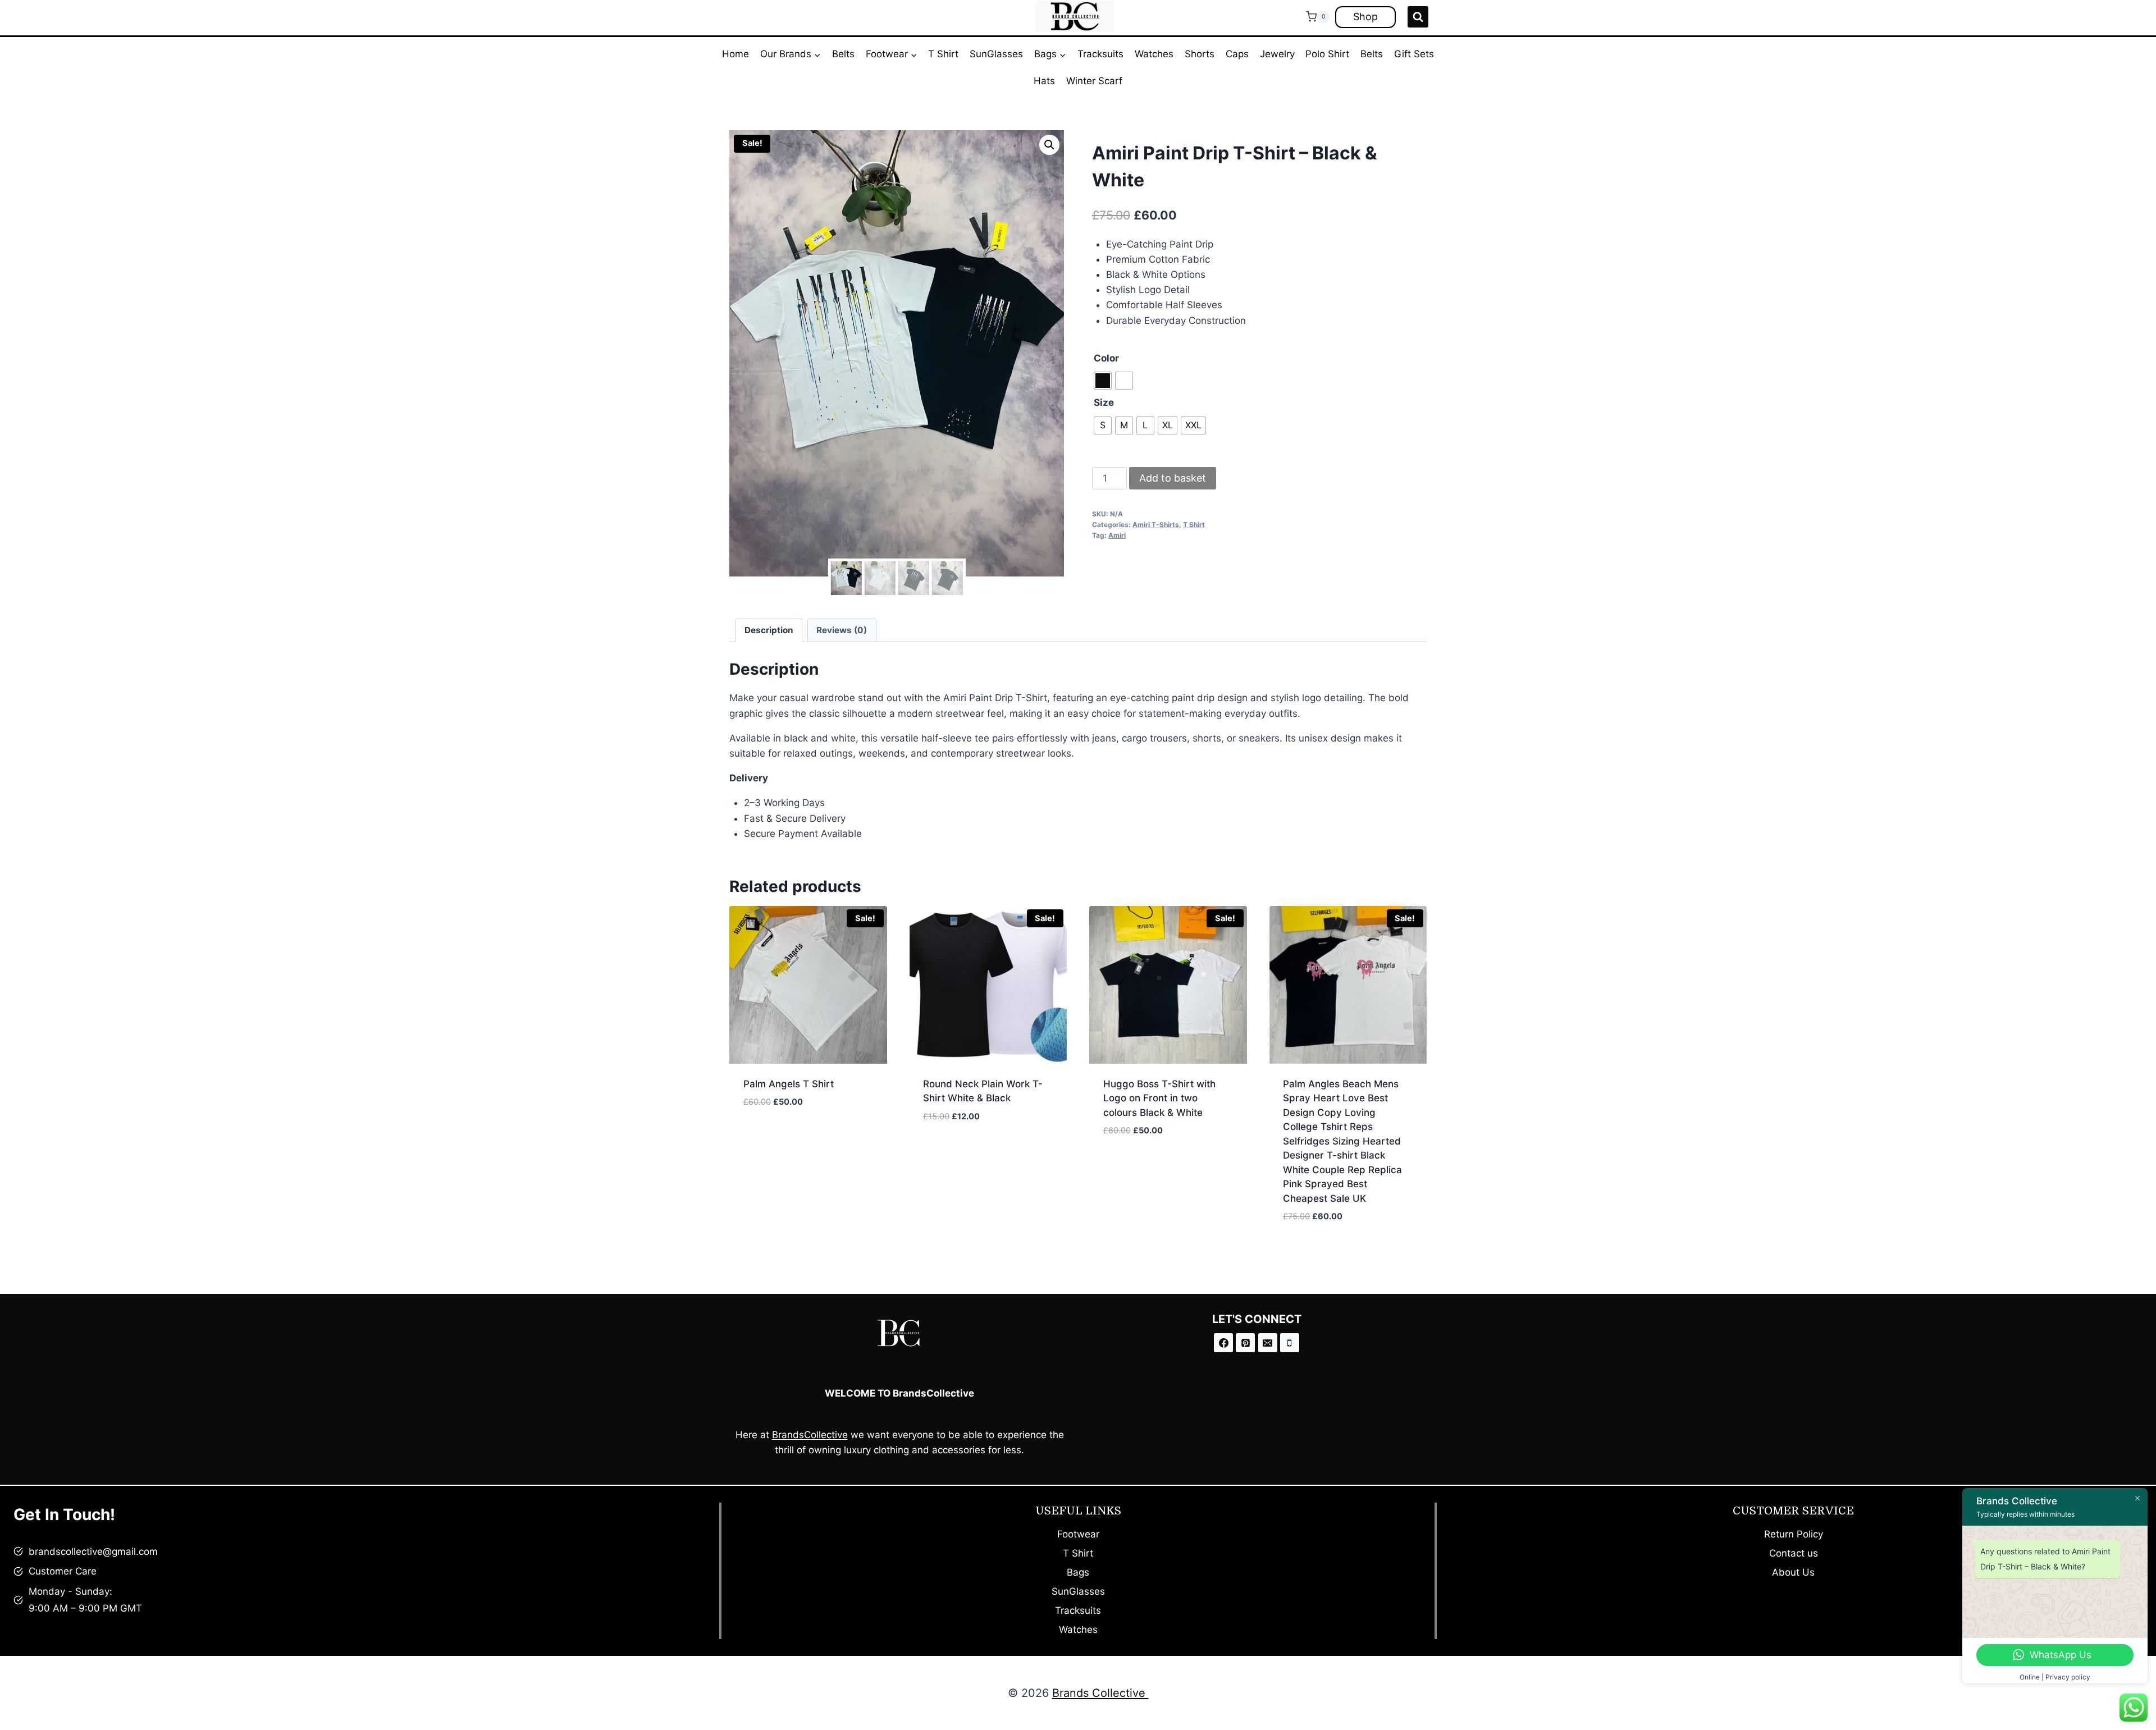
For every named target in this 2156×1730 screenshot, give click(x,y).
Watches (1154, 54)
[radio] (1103, 381)
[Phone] (1290, 1343)
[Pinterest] (1245, 1343)
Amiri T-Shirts (1156, 525)
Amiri (1117, 535)
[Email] (1268, 1343)
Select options (779, 1136)
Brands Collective (1100, 1693)
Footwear (1078, 1534)
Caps (1237, 54)
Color (1106, 358)
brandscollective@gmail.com (93, 1551)
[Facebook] (1223, 1343)
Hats (1044, 81)
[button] (1049, 145)
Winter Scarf (1094, 81)
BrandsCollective (810, 1435)
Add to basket (1173, 478)
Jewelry (1277, 54)
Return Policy (1794, 1534)
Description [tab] (769, 630)
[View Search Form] (1418, 17)
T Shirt (943, 54)
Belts (843, 54)
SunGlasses (996, 54)
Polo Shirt (1327, 54)
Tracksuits (1100, 54)
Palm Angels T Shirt (789, 1084)
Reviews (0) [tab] (842, 630)
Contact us (1794, 1553)
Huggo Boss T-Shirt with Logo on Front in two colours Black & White (1159, 1098)
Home (736, 54)
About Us (1793, 1572)
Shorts (1200, 54)
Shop (1365, 17)
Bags (1078, 1572)
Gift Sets (1414, 54)
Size (1104, 402)
